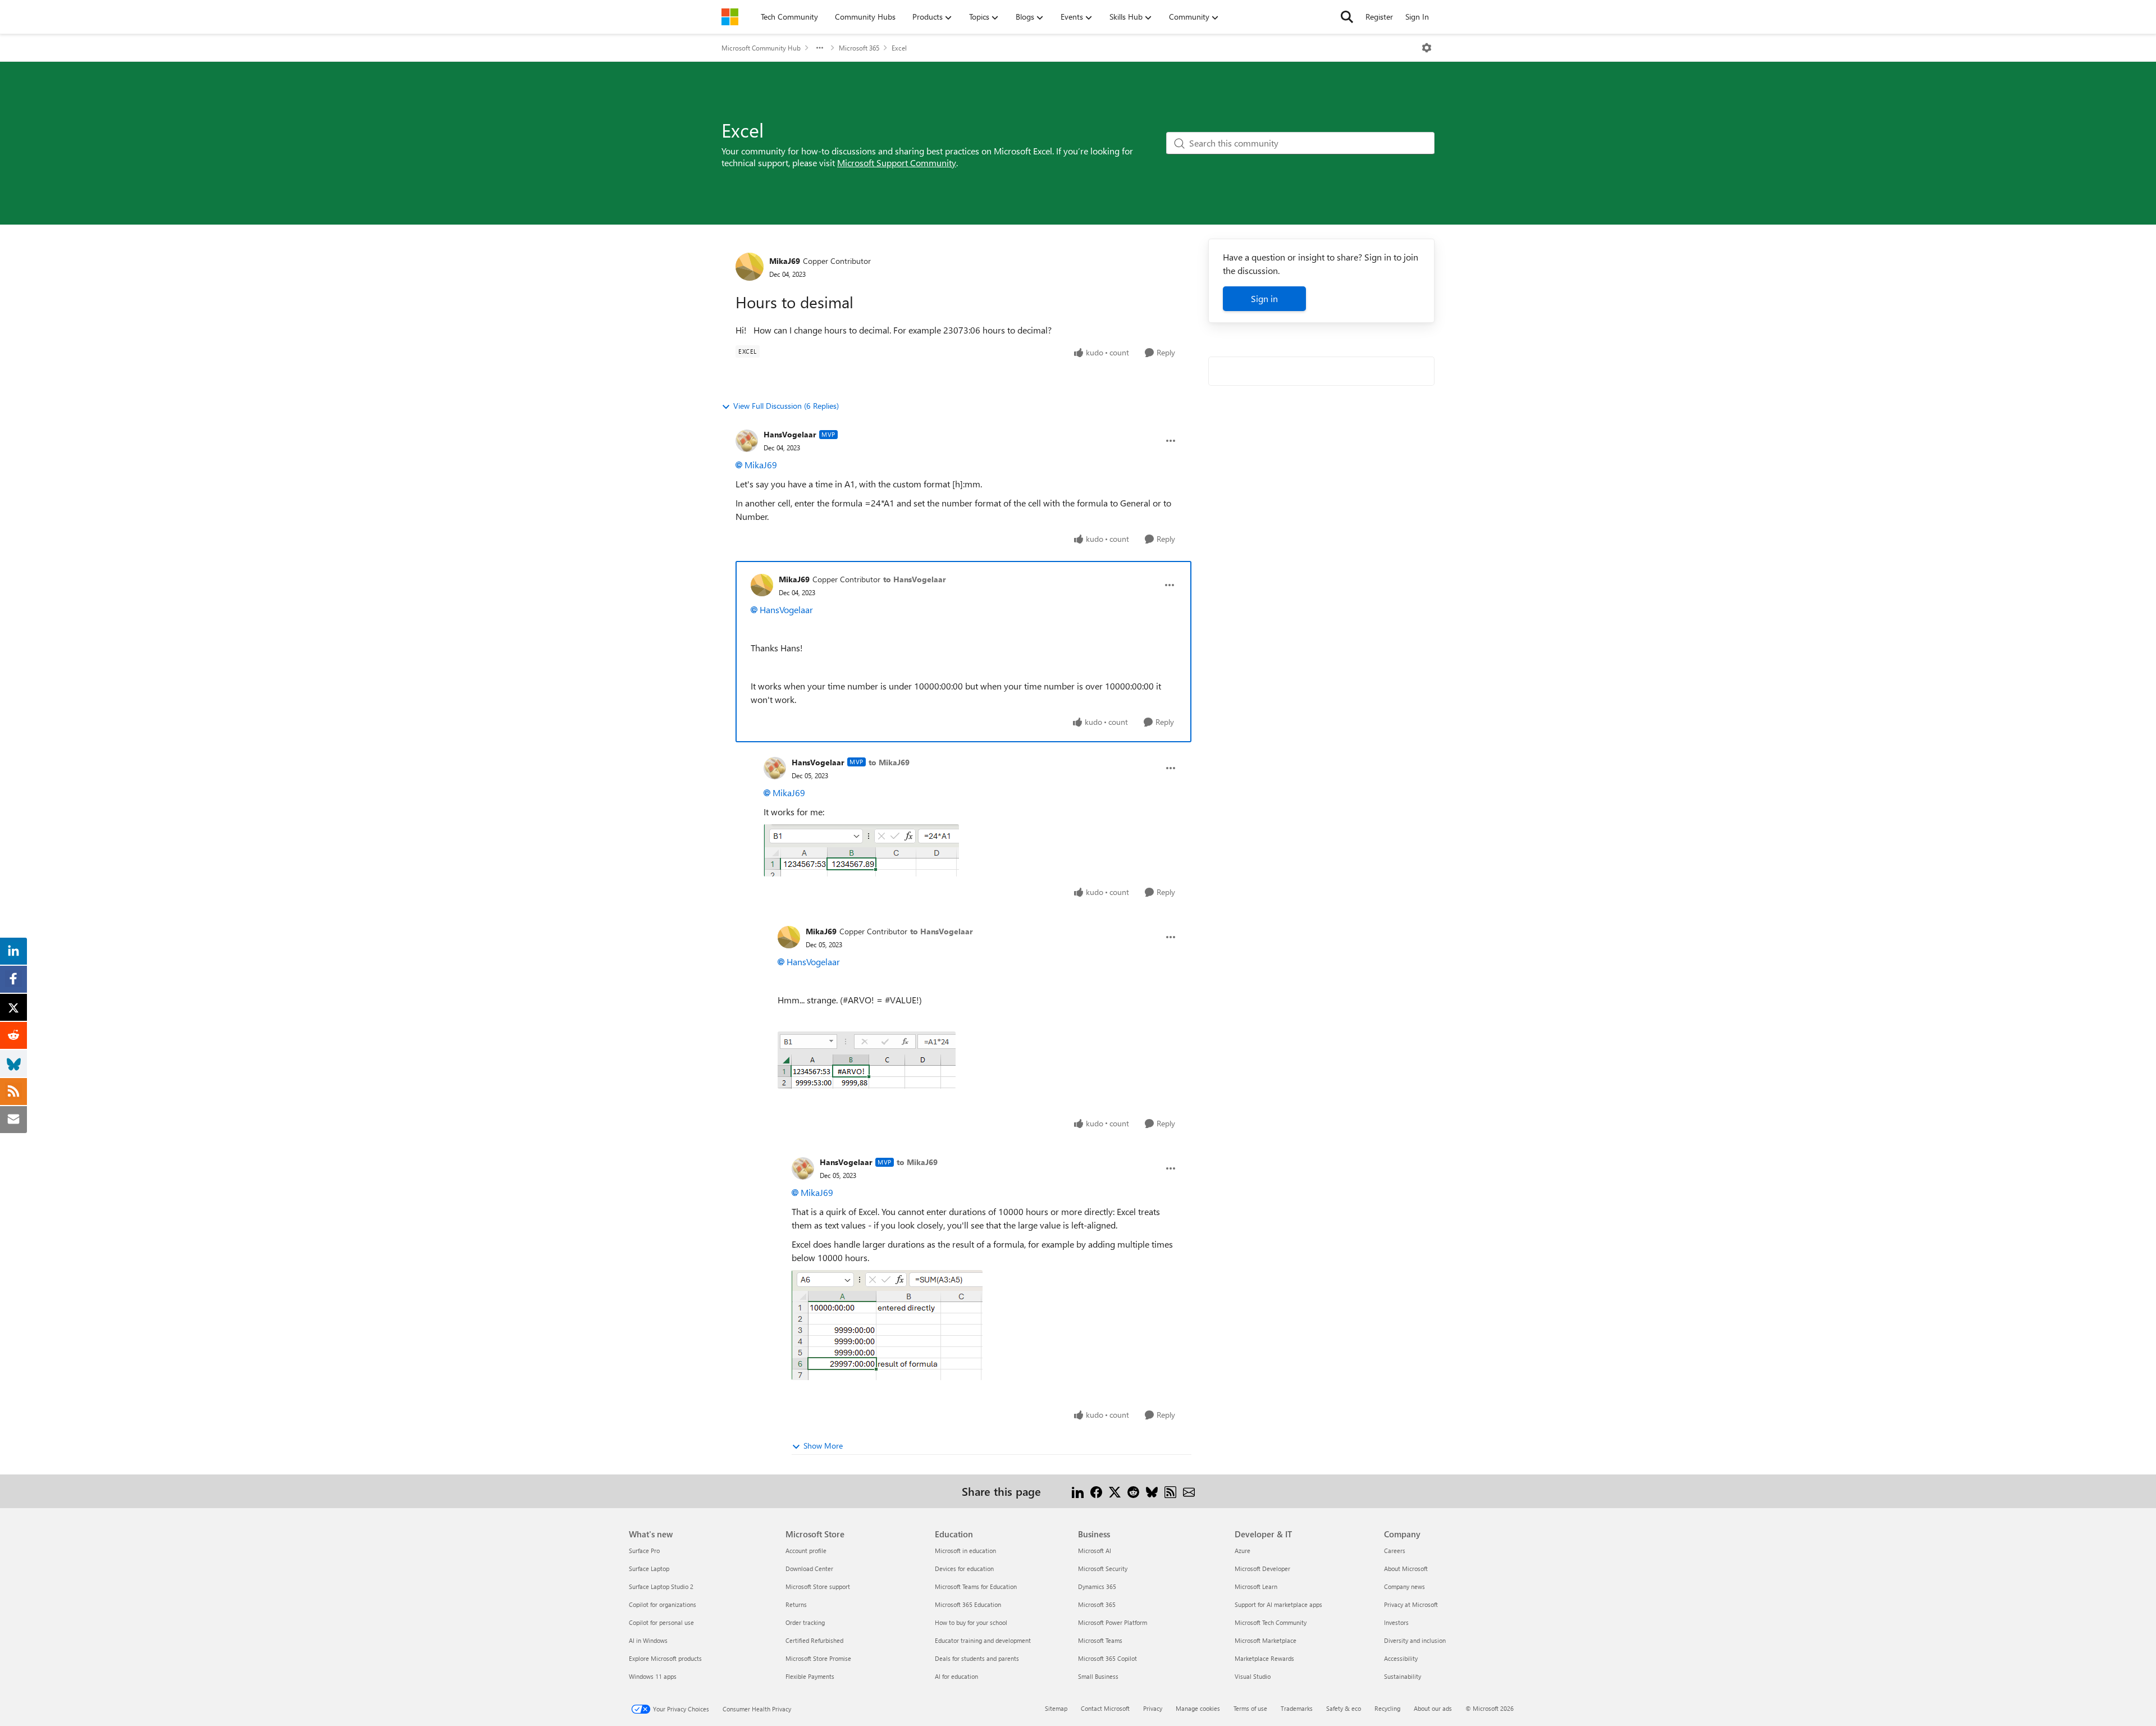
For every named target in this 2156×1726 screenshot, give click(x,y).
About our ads (1433, 1708)
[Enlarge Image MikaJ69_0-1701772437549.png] (867, 1060)
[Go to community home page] (730, 17)
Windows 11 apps (653, 1676)
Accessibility (1401, 1658)
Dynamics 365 (1097, 1586)
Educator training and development (983, 1640)
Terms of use (1250, 1708)
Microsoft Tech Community (1271, 1622)
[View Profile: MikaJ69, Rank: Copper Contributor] (750, 267)
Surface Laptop (649, 1569)
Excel (899, 48)
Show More (823, 1446)
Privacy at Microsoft (1411, 1604)
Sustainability (1403, 1676)
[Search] (1347, 17)
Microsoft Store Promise (818, 1658)
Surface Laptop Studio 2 (661, 1586)
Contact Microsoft (1105, 1708)
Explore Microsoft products (665, 1658)
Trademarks (1297, 1708)
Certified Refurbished (814, 1640)
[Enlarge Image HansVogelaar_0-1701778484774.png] (887, 1325)
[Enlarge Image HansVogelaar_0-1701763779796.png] (861, 850)
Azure (1243, 1551)
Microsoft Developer (1262, 1569)
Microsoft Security (1103, 1569)
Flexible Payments (810, 1676)
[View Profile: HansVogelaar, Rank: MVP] (747, 441)
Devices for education (964, 1569)
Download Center (809, 1569)
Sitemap (1056, 1708)
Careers (1395, 1551)
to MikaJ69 (889, 762)
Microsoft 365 (859, 48)
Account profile (806, 1551)
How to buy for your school (971, 1622)
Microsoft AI (1095, 1551)
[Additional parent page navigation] (820, 48)
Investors (1396, 1622)
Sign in (1264, 298)
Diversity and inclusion (1415, 1640)
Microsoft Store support (818, 1586)
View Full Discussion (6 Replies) (786, 406)
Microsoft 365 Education (968, 1604)
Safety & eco (1344, 1708)
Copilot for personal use (661, 1622)
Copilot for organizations (663, 1604)
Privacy (1153, 1708)
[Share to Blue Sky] (1152, 1491)
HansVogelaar (790, 434)
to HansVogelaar (915, 579)
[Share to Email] (1189, 1491)
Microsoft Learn (1256, 1586)
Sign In (1417, 17)
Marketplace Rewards (1264, 1658)
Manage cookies (1198, 1708)
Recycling (1387, 1708)
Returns (796, 1604)
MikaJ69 (785, 261)
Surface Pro (644, 1551)
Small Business (1098, 1676)
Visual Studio (1253, 1676)
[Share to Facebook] (1096, 1491)
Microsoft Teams (1100, 1640)
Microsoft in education (965, 1551)
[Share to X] (1115, 1491)
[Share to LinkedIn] (1078, 1491)
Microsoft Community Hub (761, 48)
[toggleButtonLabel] (1427, 48)
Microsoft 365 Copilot (1107, 1658)
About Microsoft (1406, 1569)
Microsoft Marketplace (1266, 1640)
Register (1379, 17)
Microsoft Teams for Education (976, 1586)
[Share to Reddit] (1133, 1491)
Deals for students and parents (977, 1658)
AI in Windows (648, 1640)
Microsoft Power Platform (1113, 1622)
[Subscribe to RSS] (1170, 1491)
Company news (1404, 1586)
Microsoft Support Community (897, 163)
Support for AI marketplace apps (1278, 1604)
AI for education (956, 1676)
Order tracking (805, 1622)
